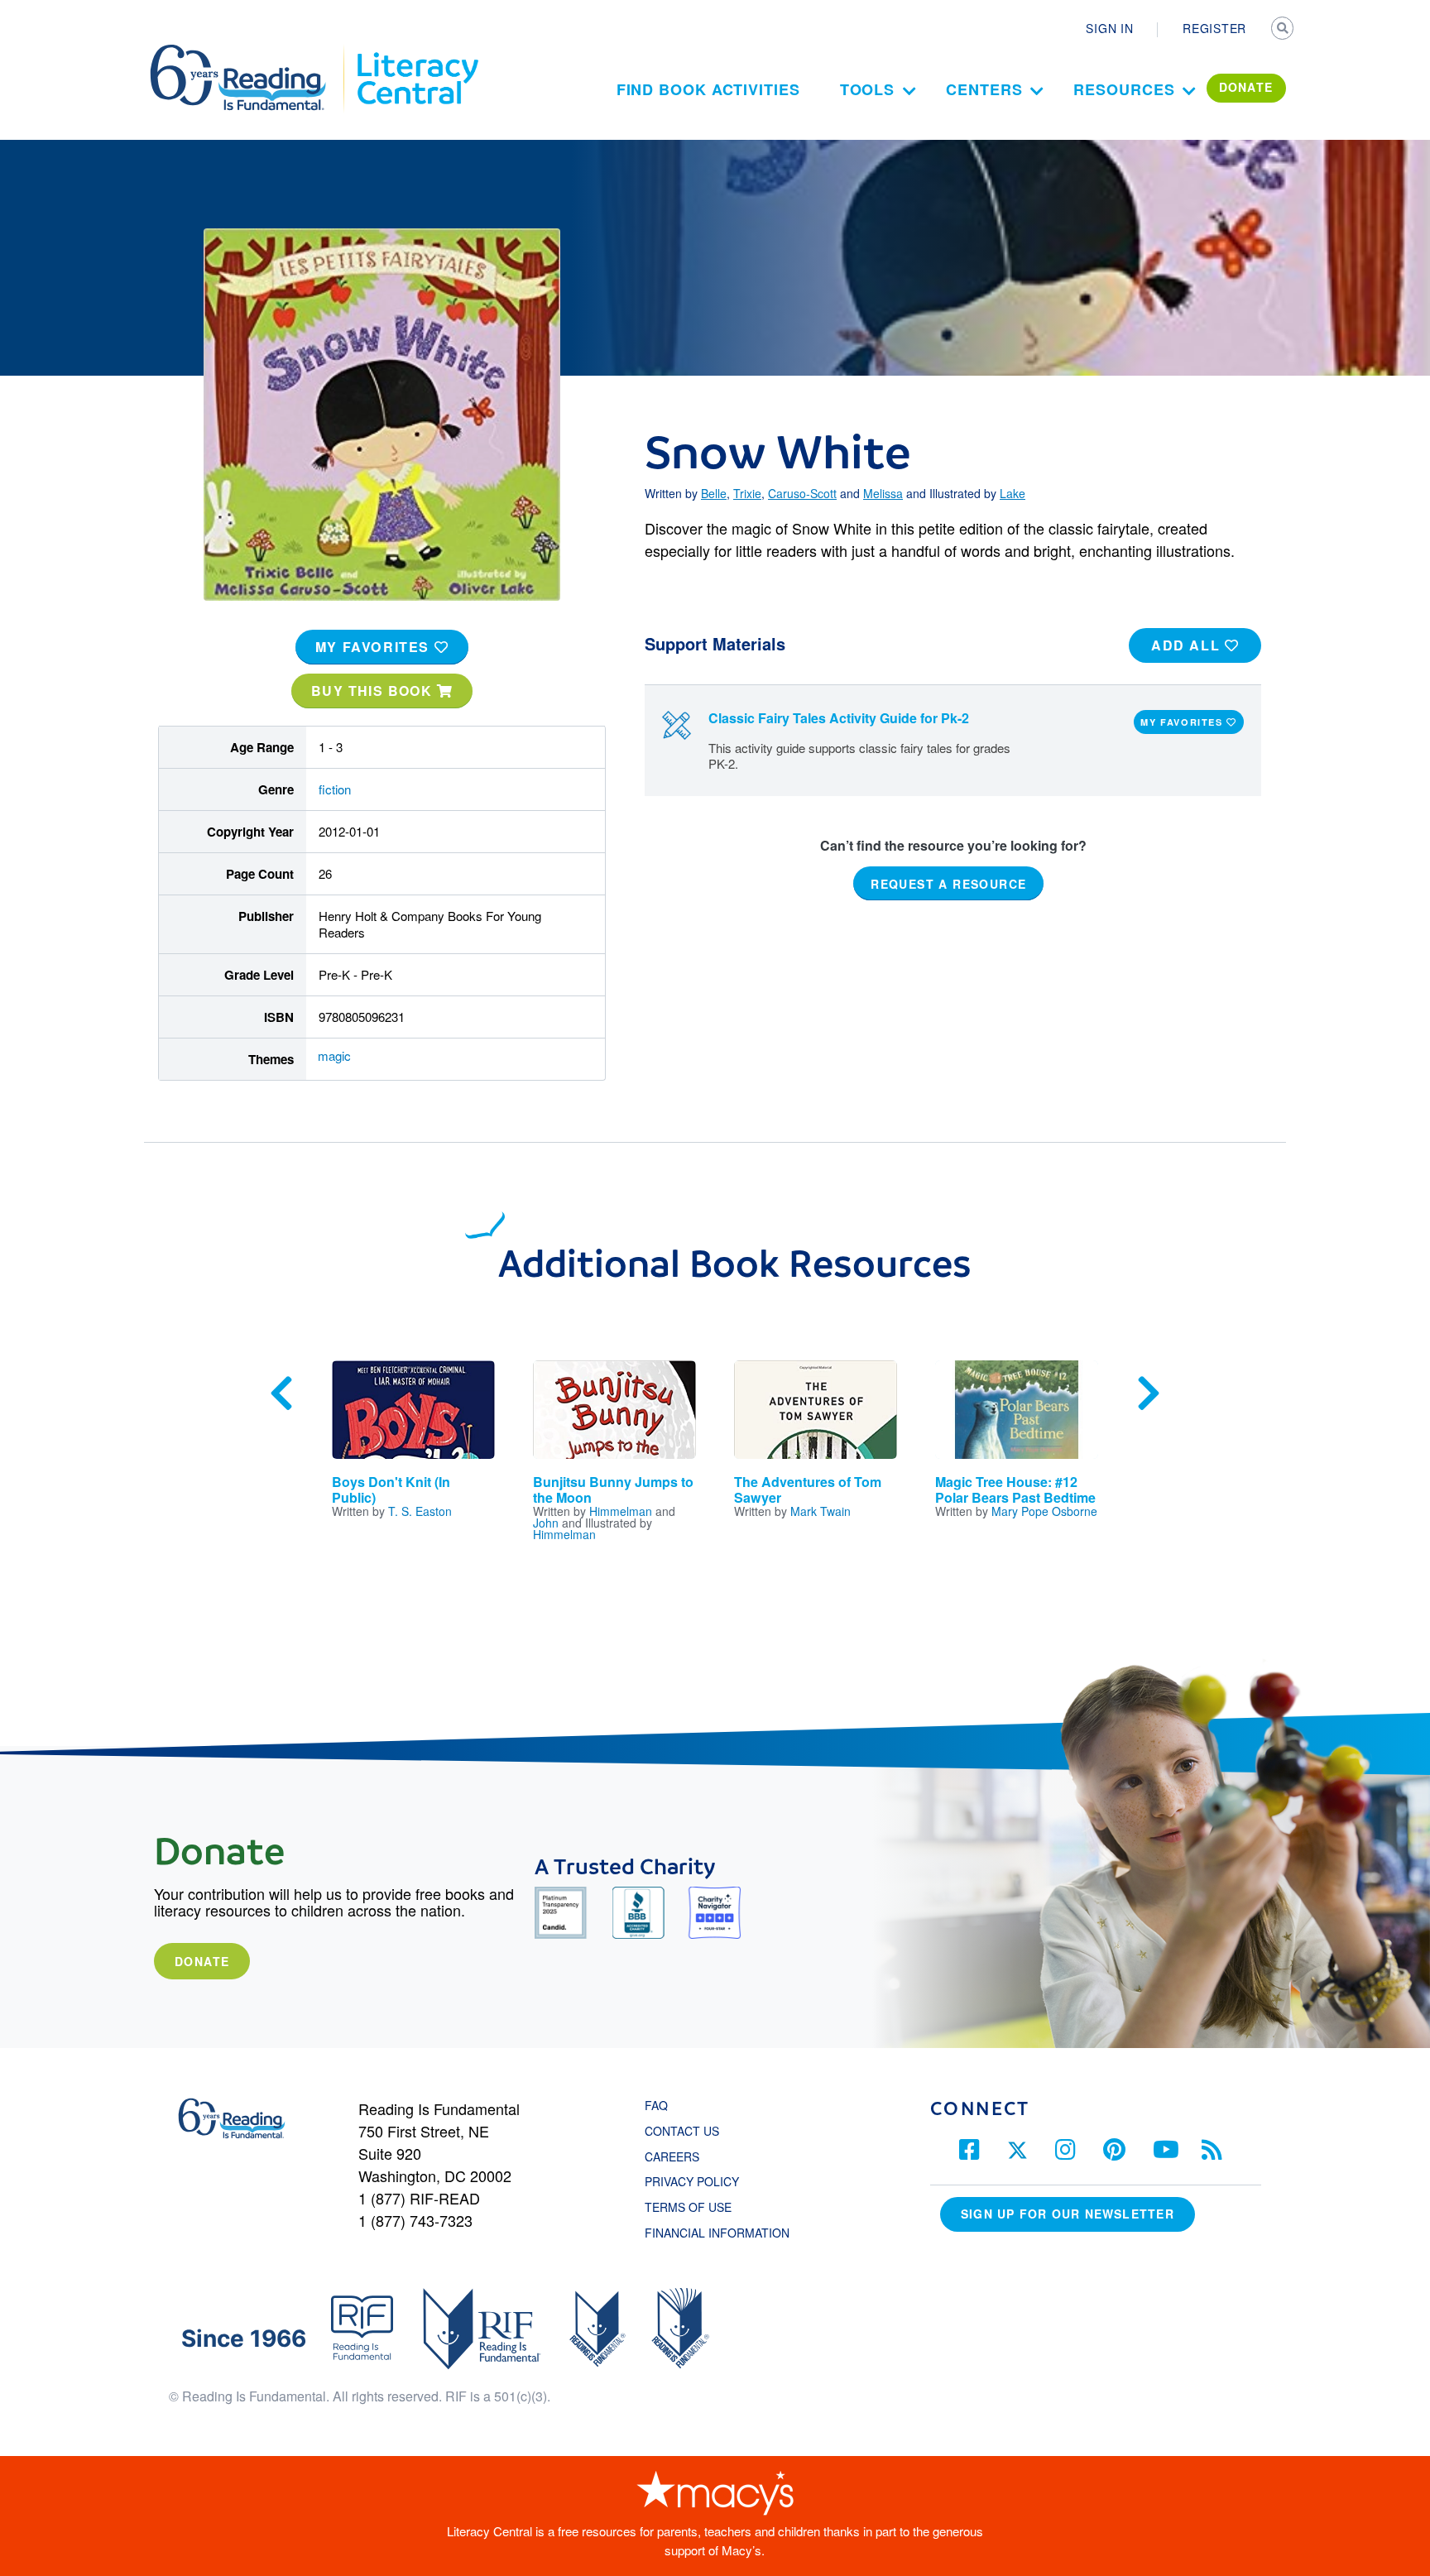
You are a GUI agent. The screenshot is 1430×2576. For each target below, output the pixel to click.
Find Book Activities (708, 89)
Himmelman (621, 1511)
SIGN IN (1109, 28)
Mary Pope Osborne (1044, 1511)
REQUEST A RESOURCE (948, 884)
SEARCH (1284, 30)
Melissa (883, 493)
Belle (714, 493)
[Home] (250, 52)
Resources (1124, 89)
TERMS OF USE (696, 2207)
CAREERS (672, 2156)
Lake (1013, 493)
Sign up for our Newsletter (1068, 2214)
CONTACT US (687, 2131)
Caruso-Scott (802, 493)
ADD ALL (1188, 645)
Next (1149, 1394)
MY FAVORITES (375, 647)
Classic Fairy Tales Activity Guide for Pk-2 (839, 718)
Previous (281, 1394)
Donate (202, 1961)
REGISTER (1214, 28)
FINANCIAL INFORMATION (717, 2233)
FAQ (656, 2105)
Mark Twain (821, 1511)
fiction (335, 789)
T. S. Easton (420, 1511)
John (546, 1523)
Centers (984, 89)
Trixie (747, 493)
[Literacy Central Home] (417, 52)
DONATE (1246, 87)
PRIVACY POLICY (692, 2181)
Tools (868, 89)
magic (334, 1055)
